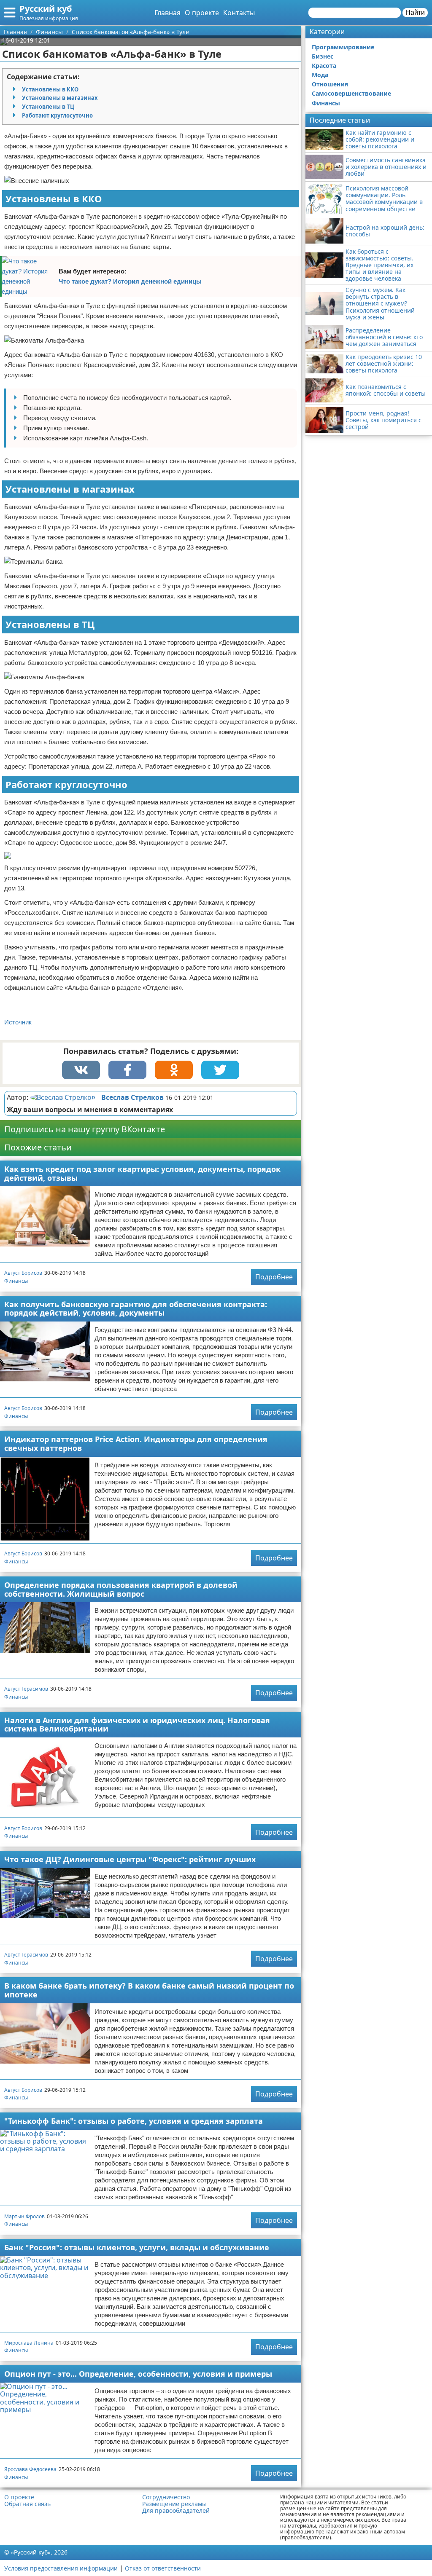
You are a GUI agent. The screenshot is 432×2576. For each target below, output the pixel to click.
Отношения (330, 84)
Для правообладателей (176, 2511)
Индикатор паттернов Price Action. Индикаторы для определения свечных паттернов (136, 1443)
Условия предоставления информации (61, 2568)
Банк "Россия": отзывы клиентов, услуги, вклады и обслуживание (137, 2247)
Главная (167, 13)
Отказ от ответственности (163, 2568)
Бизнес (323, 56)
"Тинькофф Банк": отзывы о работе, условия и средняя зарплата (134, 2121)
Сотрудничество (166, 2497)
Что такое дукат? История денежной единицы (130, 281)
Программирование (343, 47)
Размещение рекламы (174, 2504)
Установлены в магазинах (60, 98)
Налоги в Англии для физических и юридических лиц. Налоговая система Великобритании (137, 1725)
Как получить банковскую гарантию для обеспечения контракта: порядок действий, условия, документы (136, 1309)
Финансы (16, 1281)
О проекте (202, 13)
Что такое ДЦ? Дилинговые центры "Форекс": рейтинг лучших (130, 1859)
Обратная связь (27, 2504)
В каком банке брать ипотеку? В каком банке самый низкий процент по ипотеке (149, 1990)
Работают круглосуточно (57, 115)
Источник (18, 1022)
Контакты (239, 13)
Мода (320, 75)
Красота (324, 66)
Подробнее (274, 1277)
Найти (415, 12)
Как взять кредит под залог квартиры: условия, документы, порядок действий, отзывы (142, 1173)
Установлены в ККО (50, 89)
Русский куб (46, 9)
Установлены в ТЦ (48, 107)
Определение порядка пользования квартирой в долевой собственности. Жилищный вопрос (121, 1589)
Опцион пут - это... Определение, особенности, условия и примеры (138, 2374)
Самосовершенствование (351, 93)
